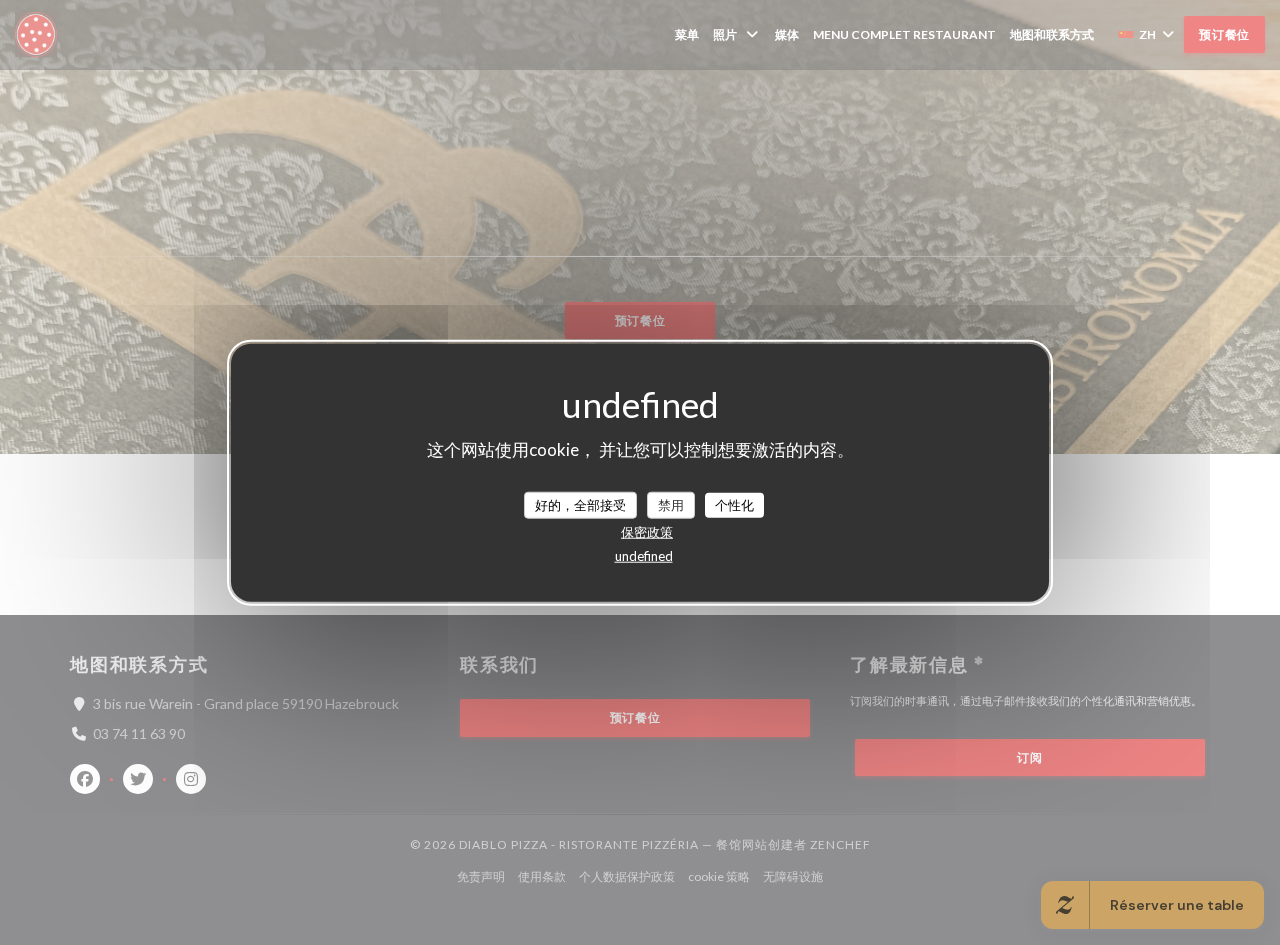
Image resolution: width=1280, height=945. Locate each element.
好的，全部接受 (580, 504)
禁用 (671, 504)
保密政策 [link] (647, 532)
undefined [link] (644, 556)
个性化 (734, 504)
